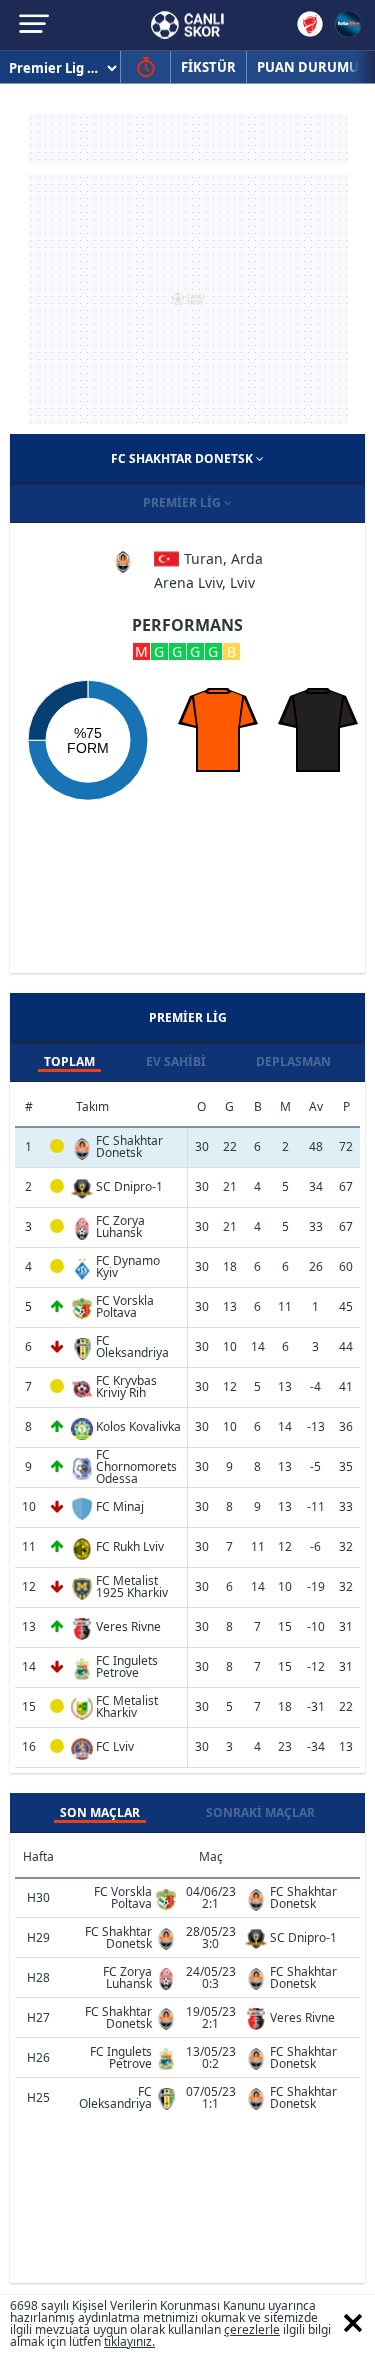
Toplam (69, 1061)
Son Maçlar (100, 1812)
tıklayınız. (129, 2341)
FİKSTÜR (208, 67)
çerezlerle (252, 2329)
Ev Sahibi (176, 1061)
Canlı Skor (187, 25)
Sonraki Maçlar (260, 1812)
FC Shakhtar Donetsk (183, 458)
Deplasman (293, 1061)
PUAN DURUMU (308, 67)
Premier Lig (183, 502)
